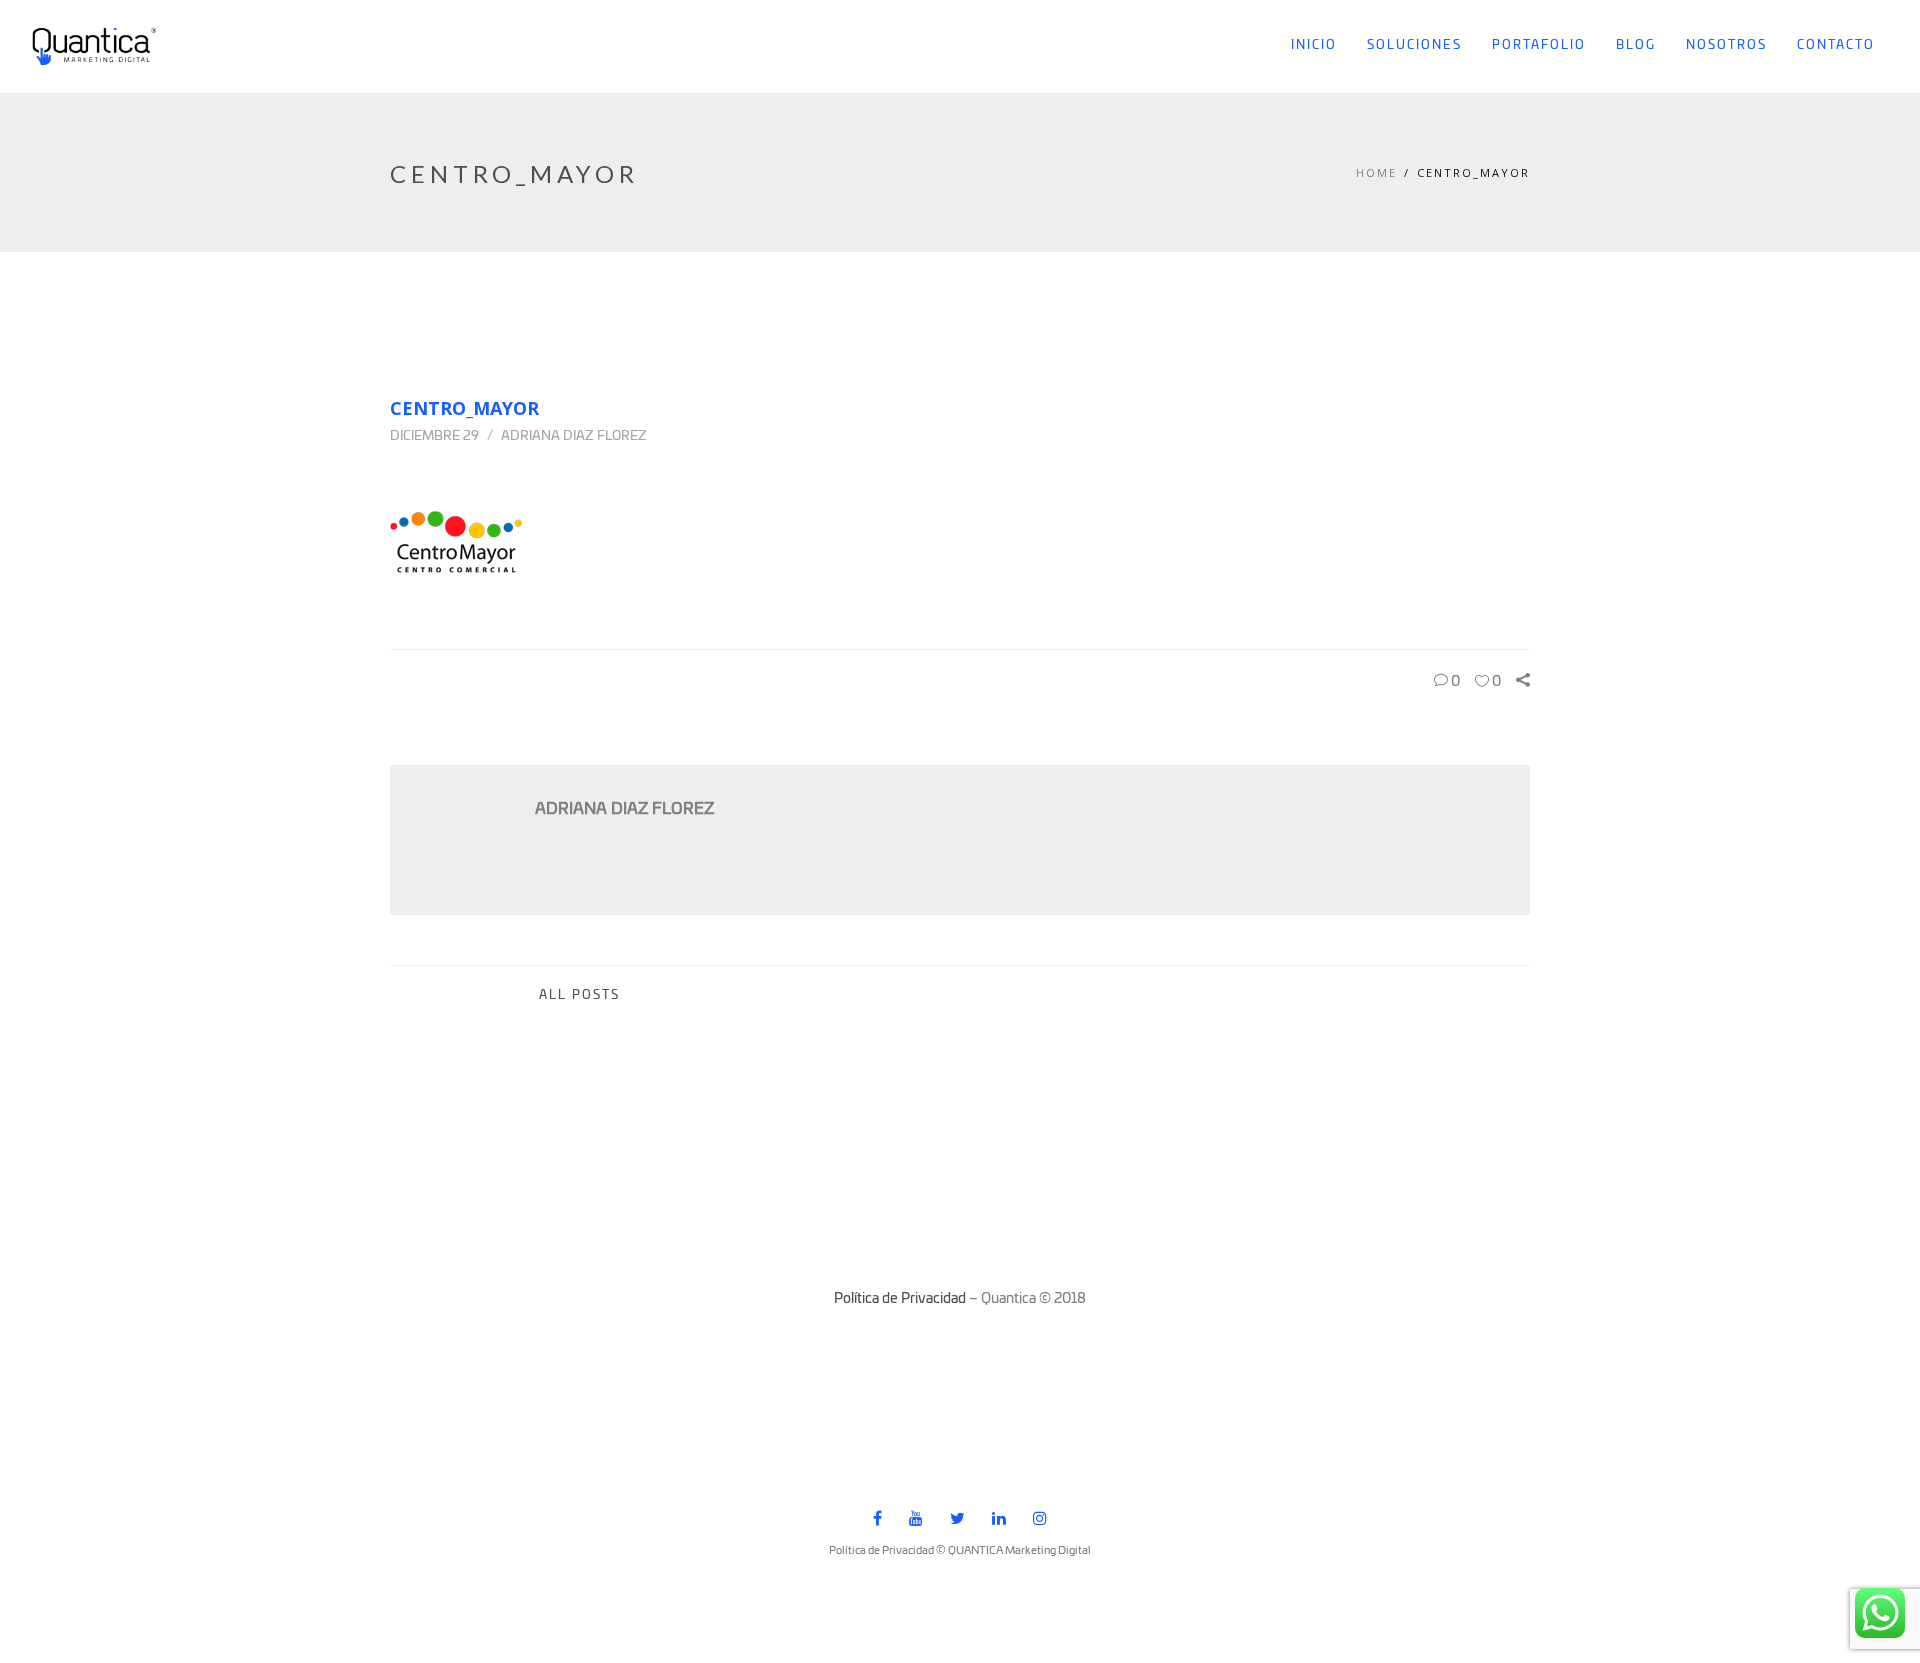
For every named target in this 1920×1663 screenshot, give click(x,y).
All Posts (579, 996)
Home (1376, 172)
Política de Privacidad (900, 1299)
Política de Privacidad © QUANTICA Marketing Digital (960, 1550)
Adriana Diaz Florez (574, 436)
